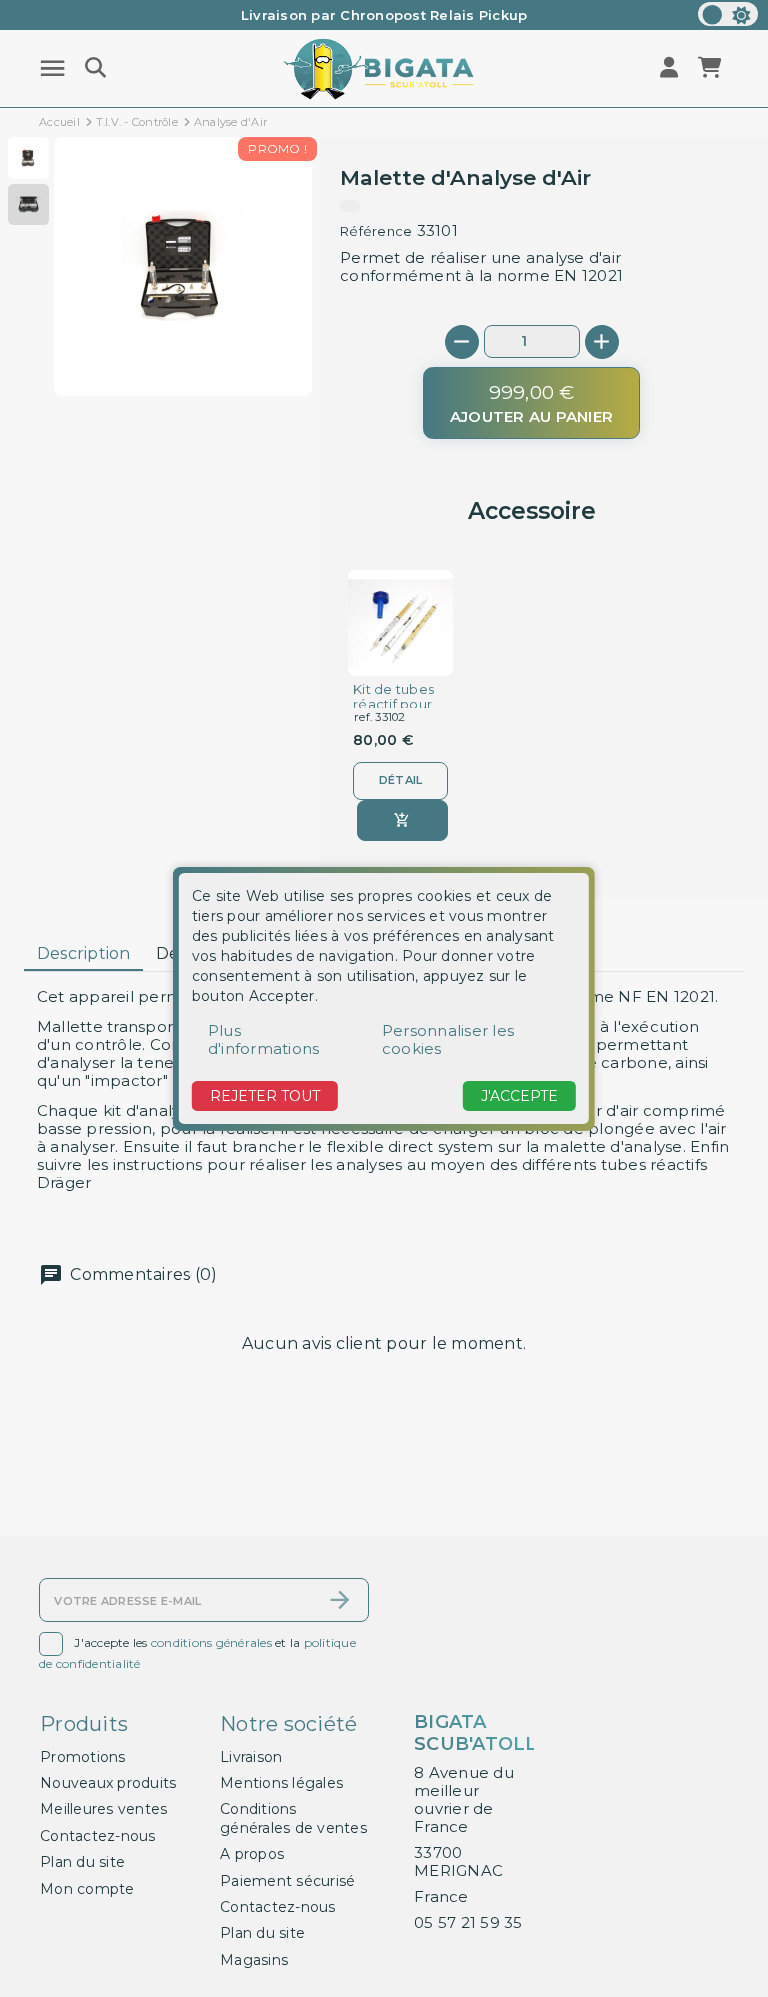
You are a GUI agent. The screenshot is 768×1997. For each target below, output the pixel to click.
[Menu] (52, 68)
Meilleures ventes (103, 1809)
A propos (252, 1854)
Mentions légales (281, 1783)
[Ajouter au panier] (402, 820)
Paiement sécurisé (287, 1881)
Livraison (251, 1757)
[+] (602, 342)
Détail (401, 780)
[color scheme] (728, 14)
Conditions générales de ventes (293, 1818)
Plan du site (82, 1862)
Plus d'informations (264, 1039)
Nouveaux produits (108, 1783)
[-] (462, 342)
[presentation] (228, 348)
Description (84, 953)
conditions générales (211, 1642)
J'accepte (519, 1096)
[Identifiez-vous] (671, 68)
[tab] (83, 954)
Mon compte (87, 1889)
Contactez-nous (98, 1836)
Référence (376, 231)
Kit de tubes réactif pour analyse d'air (394, 704)
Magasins (254, 1960)
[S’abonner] (340, 1600)
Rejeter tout (265, 1096)
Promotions (83, 1757)
